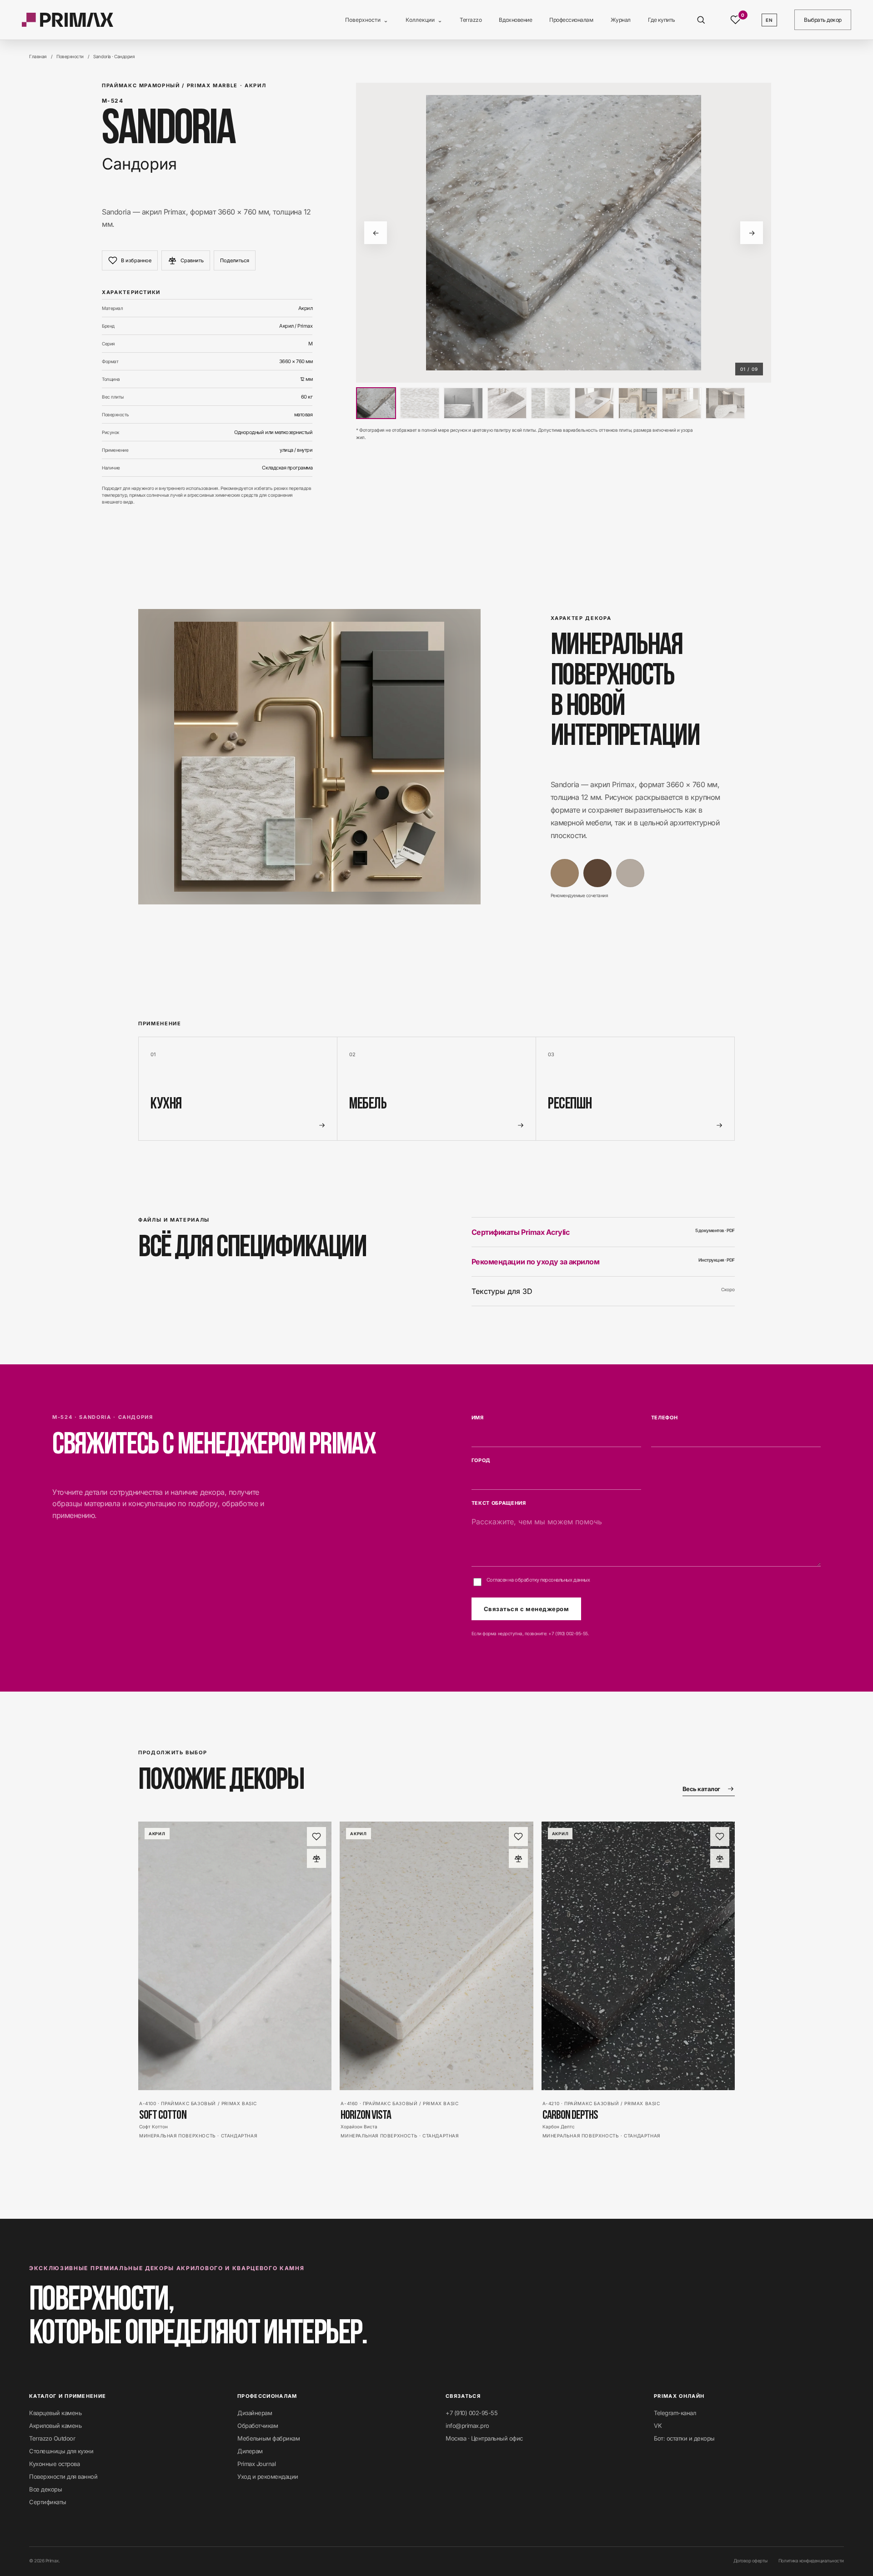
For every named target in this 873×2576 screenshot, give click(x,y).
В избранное (136, 260)
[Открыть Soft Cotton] (235, 1956)
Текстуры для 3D (603, 1291)
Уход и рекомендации (268, 2476)
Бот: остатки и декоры (684, 2438)
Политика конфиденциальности (811, 2561)
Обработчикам (258, 2426)
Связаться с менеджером (526, 1609)
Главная (38, 56)
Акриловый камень (55, 2426)
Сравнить (192, 260)
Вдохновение (515, 20)
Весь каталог (701, 1789)
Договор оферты (750, 2561)
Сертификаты (48, 2502)
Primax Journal (256, 2464)
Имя (478, 1418)
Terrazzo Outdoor (52, 2438)
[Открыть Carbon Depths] (638, 1956)
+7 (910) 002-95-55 (568, 1633)
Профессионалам (571, 20)
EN (769, 20)
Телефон (665, 1418)
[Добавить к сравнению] (316, 1858)
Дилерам (250, 2451)
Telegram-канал (675, 2413)
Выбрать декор (823, 20)
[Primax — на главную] (68, 20)
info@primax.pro (467, 2426)
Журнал (621, 20)
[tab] (376, 403)
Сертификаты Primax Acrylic (603, 1232)
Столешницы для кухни (61, 2451)
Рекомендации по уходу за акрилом (603, 1262)
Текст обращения (499, 1503)
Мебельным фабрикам (268, 2438)
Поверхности (367, 20)
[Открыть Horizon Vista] (436, 1956)
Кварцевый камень (55, 2413)
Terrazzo (471, 20)
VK (658, 2426)
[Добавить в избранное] (316, 1837)
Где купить (662, 20)
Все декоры (45, 2489)
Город (481, 1460)
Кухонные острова (54, 2464)
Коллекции (424, 20)
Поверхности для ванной (63, 2476)
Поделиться (235, 260)
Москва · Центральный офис (484, 2438)
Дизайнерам (255, 2413)
